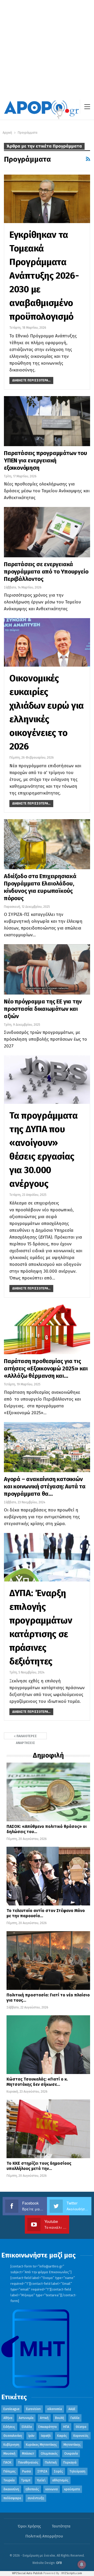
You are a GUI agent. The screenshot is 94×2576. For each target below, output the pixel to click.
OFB (59, 2563)
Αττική (44, 2418)
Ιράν (31, 2436)
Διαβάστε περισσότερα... (31, 380)
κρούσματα (72, 2489)
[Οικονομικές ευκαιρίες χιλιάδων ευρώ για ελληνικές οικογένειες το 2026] (47, 642)
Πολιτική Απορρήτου (44, 2536)
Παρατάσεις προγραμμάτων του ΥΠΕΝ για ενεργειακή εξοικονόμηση (46, 460)
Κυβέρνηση (11, 2445)
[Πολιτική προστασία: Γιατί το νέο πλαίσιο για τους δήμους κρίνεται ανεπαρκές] (48, 1961)
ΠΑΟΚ (7, 2462)
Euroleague (11, 2409)
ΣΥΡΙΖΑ (42, 2471)
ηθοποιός (32, 2489)
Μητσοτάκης (72, 2445)
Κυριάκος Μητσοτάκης (41, 2445)
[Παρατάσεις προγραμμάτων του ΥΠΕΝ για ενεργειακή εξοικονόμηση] (47, 421)
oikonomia (55, 2409)
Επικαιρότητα (48, 2427)
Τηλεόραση (77, 2471)
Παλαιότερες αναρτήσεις (26, 1737)
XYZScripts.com (72, 2573)
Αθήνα (8, 2418)
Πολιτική (51, 2462)
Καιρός (62, 2436)
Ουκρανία (71, 2454)
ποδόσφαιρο (12, 2498)
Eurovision (33, 2409)
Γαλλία (75, 2418)
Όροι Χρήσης (29, 2526)
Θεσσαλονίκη (13, 2436)
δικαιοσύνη (11, 2489)
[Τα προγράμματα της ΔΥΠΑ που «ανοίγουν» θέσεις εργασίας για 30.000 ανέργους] (47, 1080)
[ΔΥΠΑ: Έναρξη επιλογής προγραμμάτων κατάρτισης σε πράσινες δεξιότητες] (47, 1557)
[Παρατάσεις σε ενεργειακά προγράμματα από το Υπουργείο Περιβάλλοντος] (47, 532)
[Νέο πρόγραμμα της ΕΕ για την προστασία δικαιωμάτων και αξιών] (47, 969)
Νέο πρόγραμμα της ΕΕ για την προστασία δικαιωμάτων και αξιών (43, 1009)
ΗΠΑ (66, 2427)
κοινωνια (52, 2489)
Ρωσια (27, 2471)
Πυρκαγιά (70, 2462)
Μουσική (9, 2454)
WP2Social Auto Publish (27, 2573)
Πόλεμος (10, 2471)
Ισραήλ (46, 2436)
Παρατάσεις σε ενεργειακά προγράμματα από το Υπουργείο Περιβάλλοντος (46, 572)
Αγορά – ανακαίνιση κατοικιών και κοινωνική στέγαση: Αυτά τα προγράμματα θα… (45, 1486)
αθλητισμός (60, 2480)
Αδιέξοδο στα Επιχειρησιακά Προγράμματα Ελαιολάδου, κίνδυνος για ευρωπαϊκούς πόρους (40, 887)
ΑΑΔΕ (72, 2409)
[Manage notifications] (82, 2564)
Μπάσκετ (28, 2454)
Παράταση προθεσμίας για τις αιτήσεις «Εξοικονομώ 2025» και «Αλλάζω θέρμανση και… (46, 1368)
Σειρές (58, 2471)
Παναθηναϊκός (28, 2462)
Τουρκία (9, 2480)
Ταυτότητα (61, 2526)
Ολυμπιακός (49, 2454)
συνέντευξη (36, 2498)
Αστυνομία (26, 2418)
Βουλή (60, 2418)
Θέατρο (81, 2427)
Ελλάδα (27, 2427)
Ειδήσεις (9, 2427)
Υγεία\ (41, 2480)
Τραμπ (26, 2480)
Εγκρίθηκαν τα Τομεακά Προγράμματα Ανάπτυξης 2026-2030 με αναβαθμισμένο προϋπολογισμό (44, 276)
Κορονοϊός (81, 2436)
